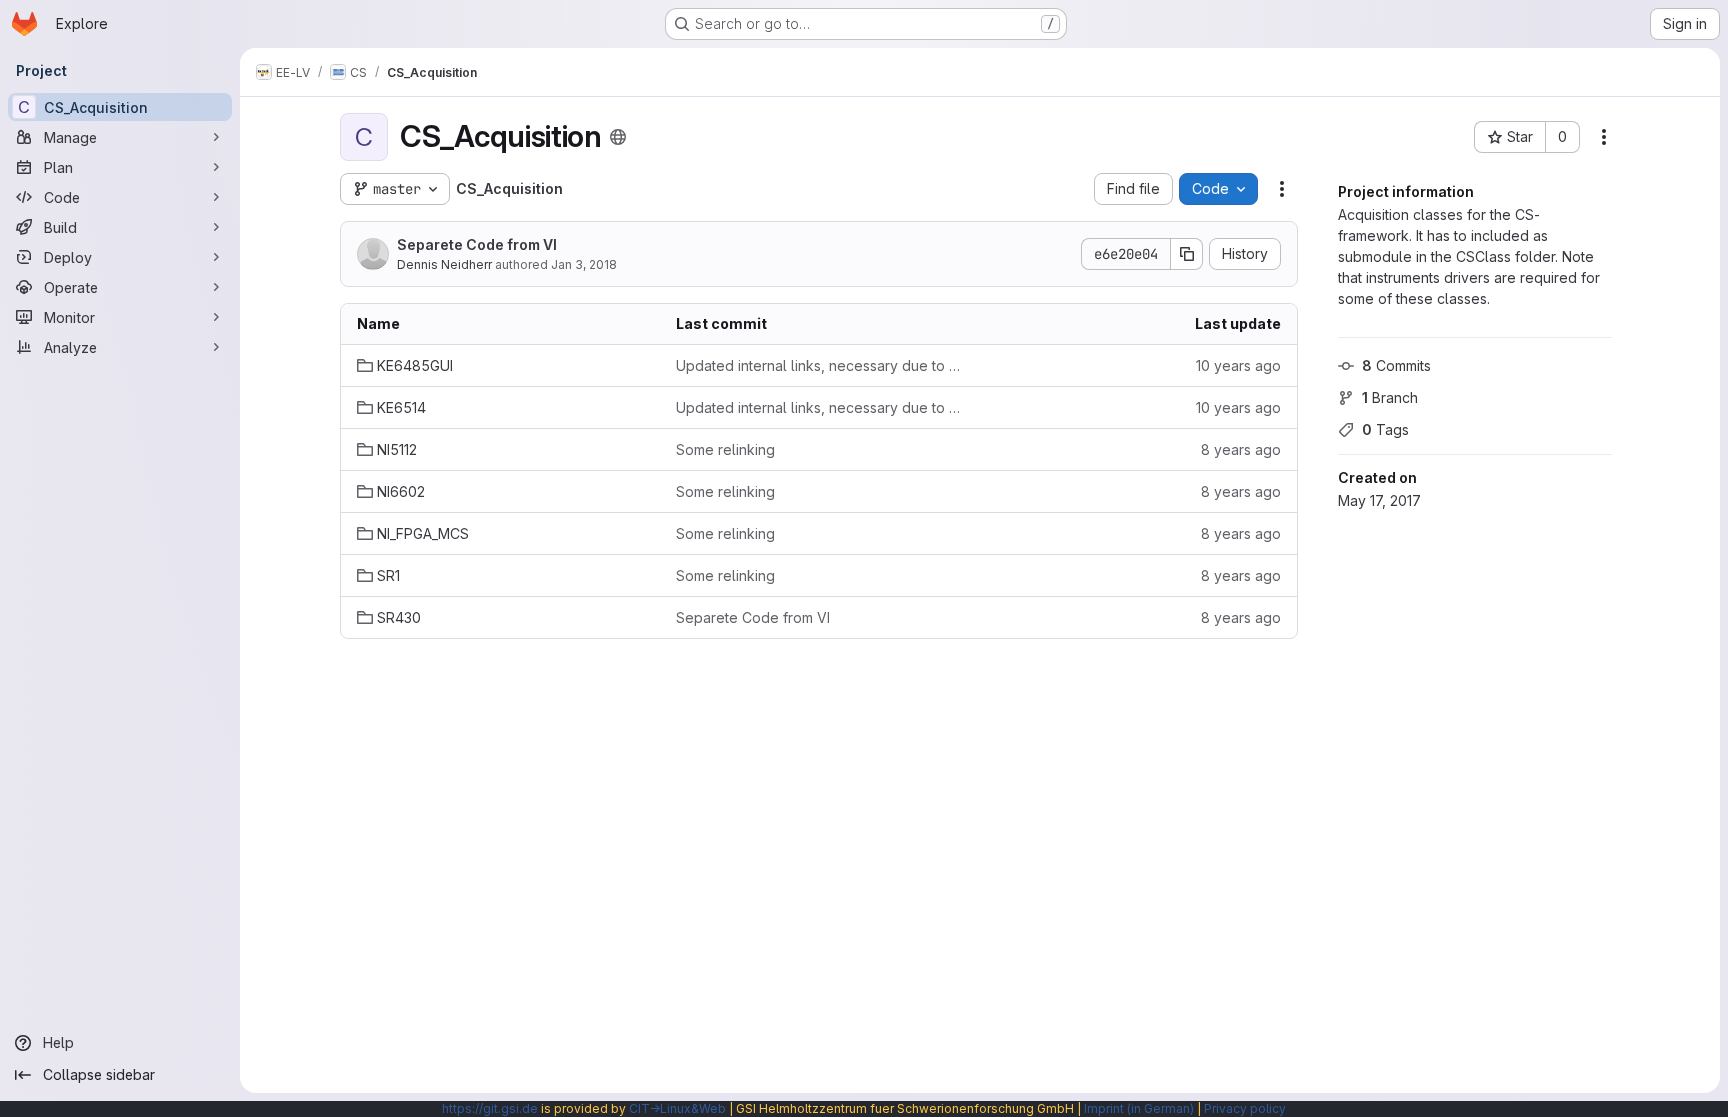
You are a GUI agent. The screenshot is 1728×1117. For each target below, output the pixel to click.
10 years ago (1238, 365)
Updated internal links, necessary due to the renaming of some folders (819, 365)
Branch (1390, 397)
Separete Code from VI (477, 244)
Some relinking (725, 449)
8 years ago (1241, 449)
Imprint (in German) (1139, 1108)
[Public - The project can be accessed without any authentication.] (618, 137)
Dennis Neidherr (444, 264)
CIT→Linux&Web (677, 1108)
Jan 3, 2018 (584, 264)
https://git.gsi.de (490, 1108)
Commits (1396, 365)
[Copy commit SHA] (1187, 254)
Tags (1385, 429)
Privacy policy (1245, 1108)
